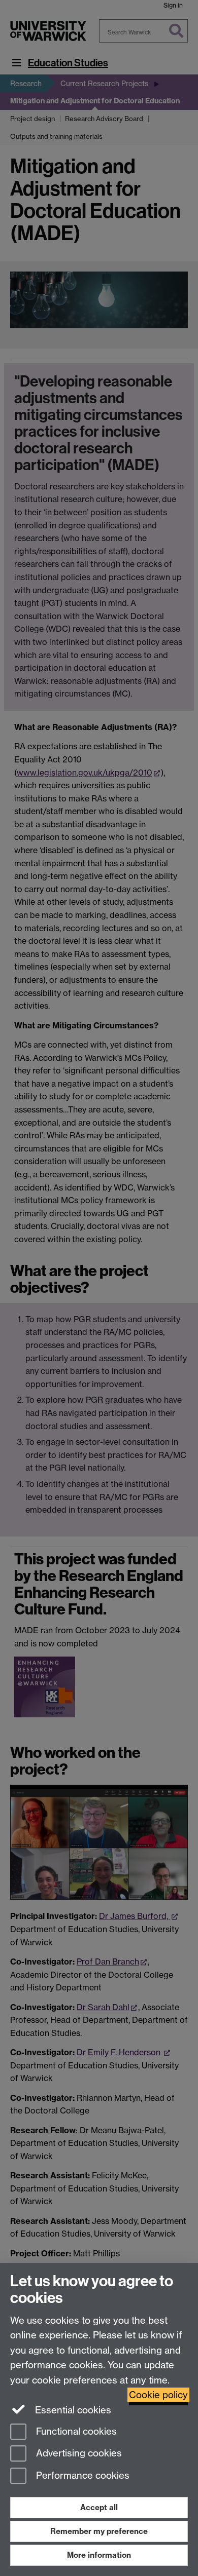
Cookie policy (158, 2395)
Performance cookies (81, 2476)
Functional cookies (75, 2431)
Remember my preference (99, 2531)
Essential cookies (72, 2410)
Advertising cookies (78, 2454)
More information (99, 2555)
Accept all (99, 2507)
